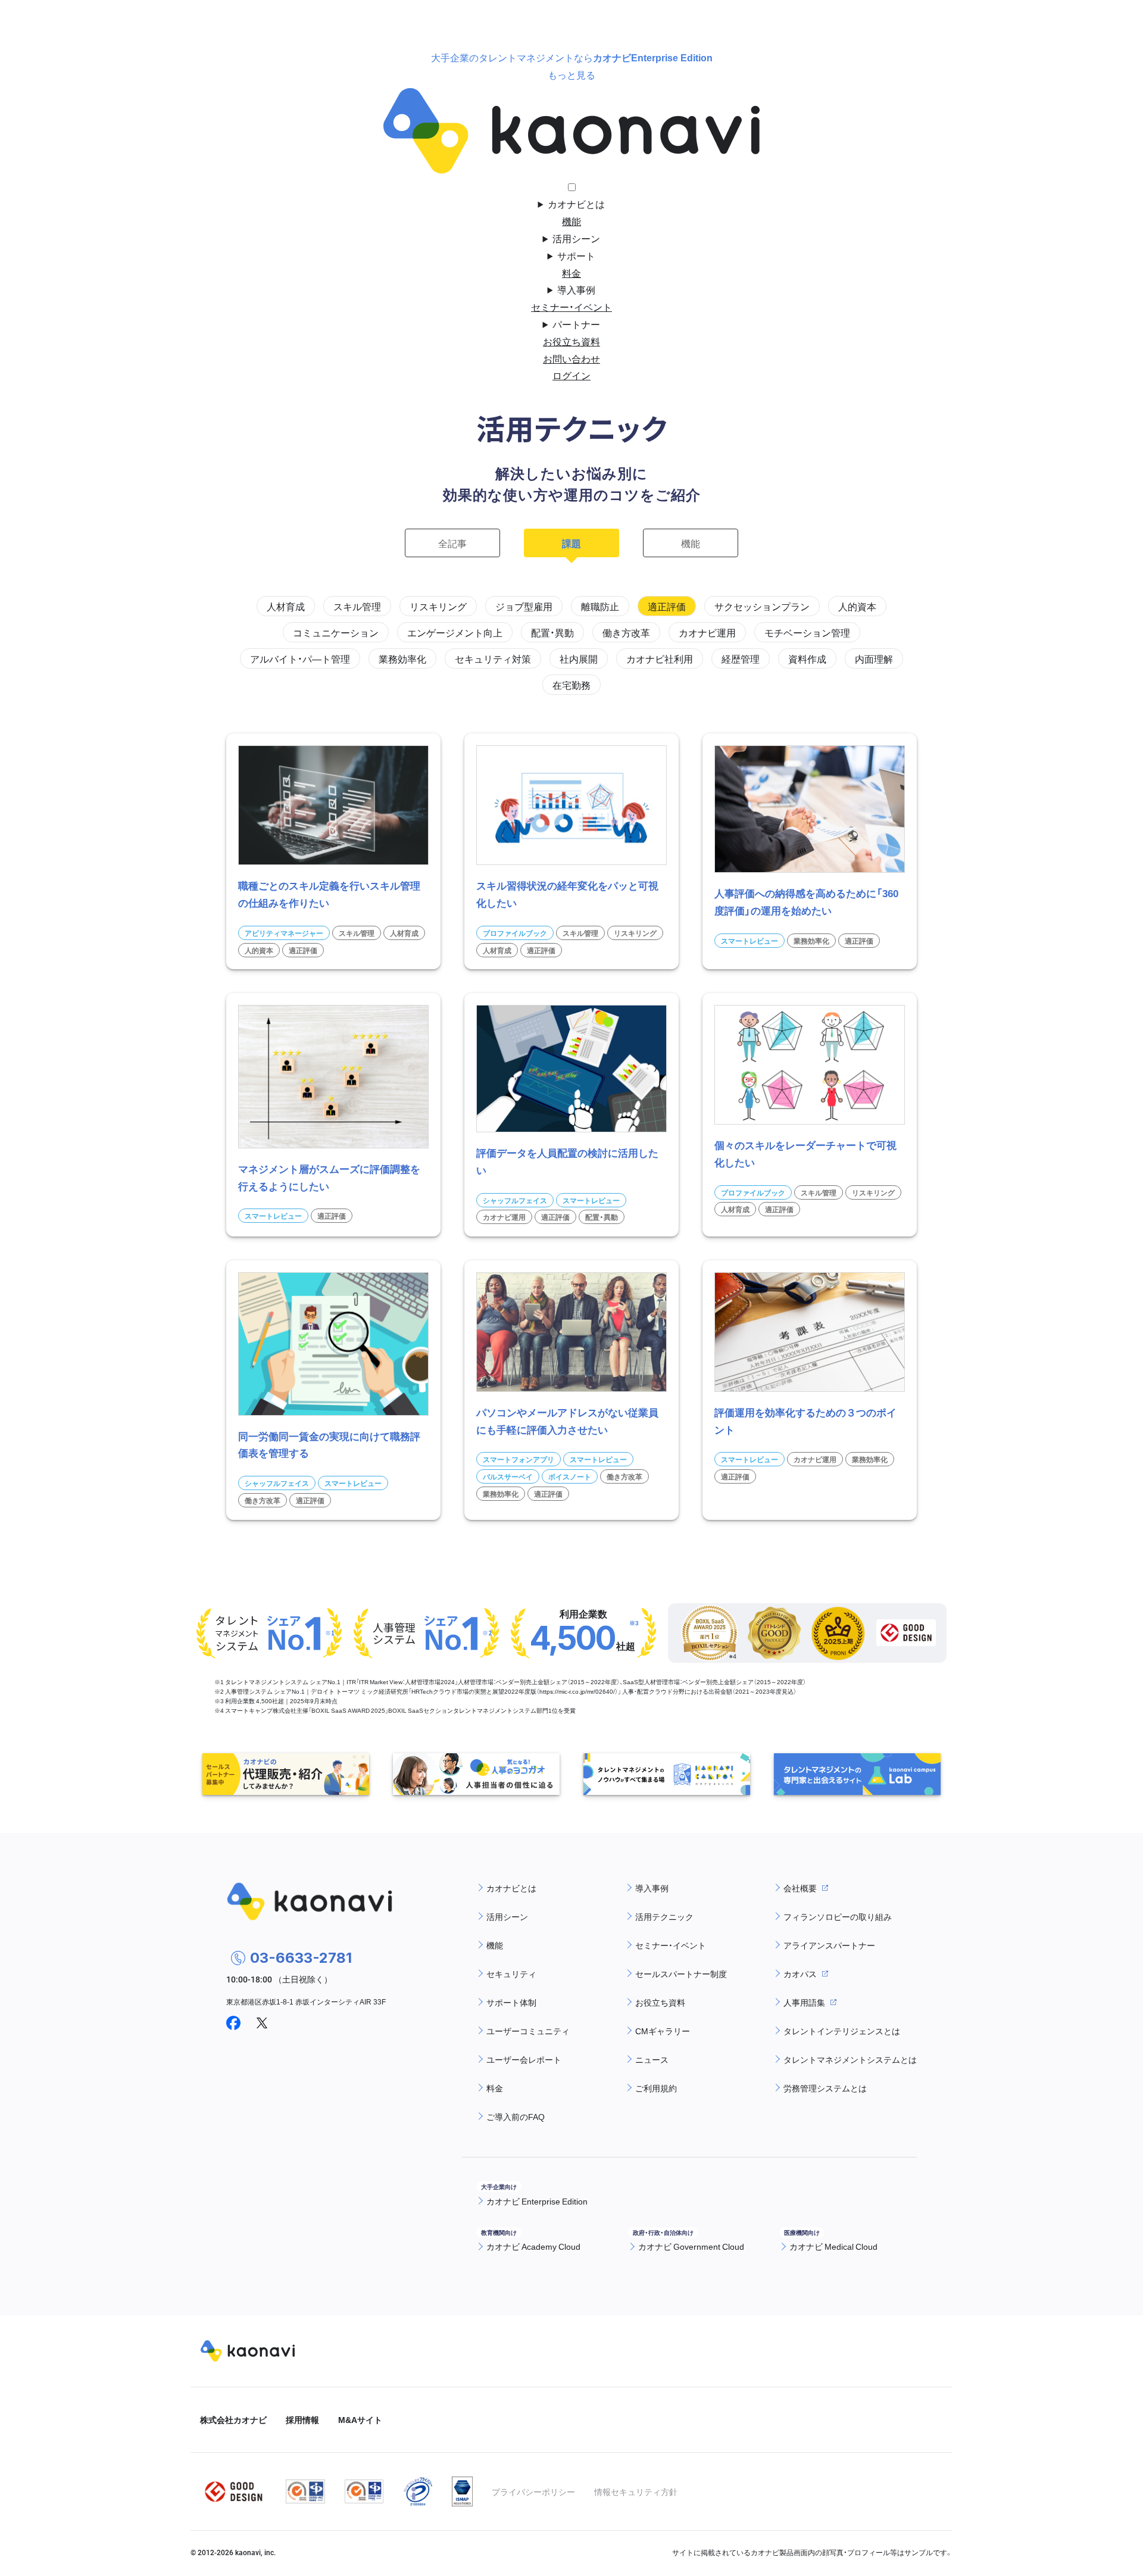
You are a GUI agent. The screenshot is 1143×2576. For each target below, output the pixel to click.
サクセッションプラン (762, 606)
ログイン (571, 375)
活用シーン (576, 238)
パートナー (576, 324)
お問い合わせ (571, 358)
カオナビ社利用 (660, 658)
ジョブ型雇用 (524, 606)
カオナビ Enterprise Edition (537, 2201)
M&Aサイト (360, 2419)
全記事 (452, 543)
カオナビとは (576, 204)
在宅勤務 (571, 685)
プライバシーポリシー (533, 2491)
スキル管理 (357, 606)
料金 (571, 273)
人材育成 (286, 606)
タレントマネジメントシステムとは (850, 2059)
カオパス (800, 1974)
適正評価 (667, 606)
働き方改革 (626, 632)
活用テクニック (664, 1916)
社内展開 (579, 658)
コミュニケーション (336, 632)
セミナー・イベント (571, 307)
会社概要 (800, 1888)
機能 (571, 221)
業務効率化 (402, 658)
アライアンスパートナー (829, 1945)
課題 (571, 543)
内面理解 (874, 658)
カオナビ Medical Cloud (833, 2246)
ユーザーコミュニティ (528, 2031)
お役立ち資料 (571, 341)
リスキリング (438, 606)
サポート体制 (511, 2002)
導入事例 (576, 289)
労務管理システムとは (825, 2088)
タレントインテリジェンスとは (842, 2031)
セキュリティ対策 (493, 658)
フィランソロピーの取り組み (838, 1916)
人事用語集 (804, 2002)
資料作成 (807, 658)
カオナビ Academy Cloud (533, 2246)
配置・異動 (552, 632)
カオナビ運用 (707, 632)
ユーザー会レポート (524, 2059)
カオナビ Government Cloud (691, 2246)
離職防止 (600, 606)
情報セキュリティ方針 (636, 2491)
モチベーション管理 (807, 632)
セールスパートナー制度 (681, 1974)
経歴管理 (741, 658)
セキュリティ (511, 1974)
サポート (576, 255)
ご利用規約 (656, 2088)
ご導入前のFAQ (516, 2116)
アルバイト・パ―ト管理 (300, 658)
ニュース (652, 2059)
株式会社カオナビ (233, 2419)
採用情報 (302, 2419)
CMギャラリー (663, 2031)
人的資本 (857, 606)
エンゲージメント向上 (455, 632)
